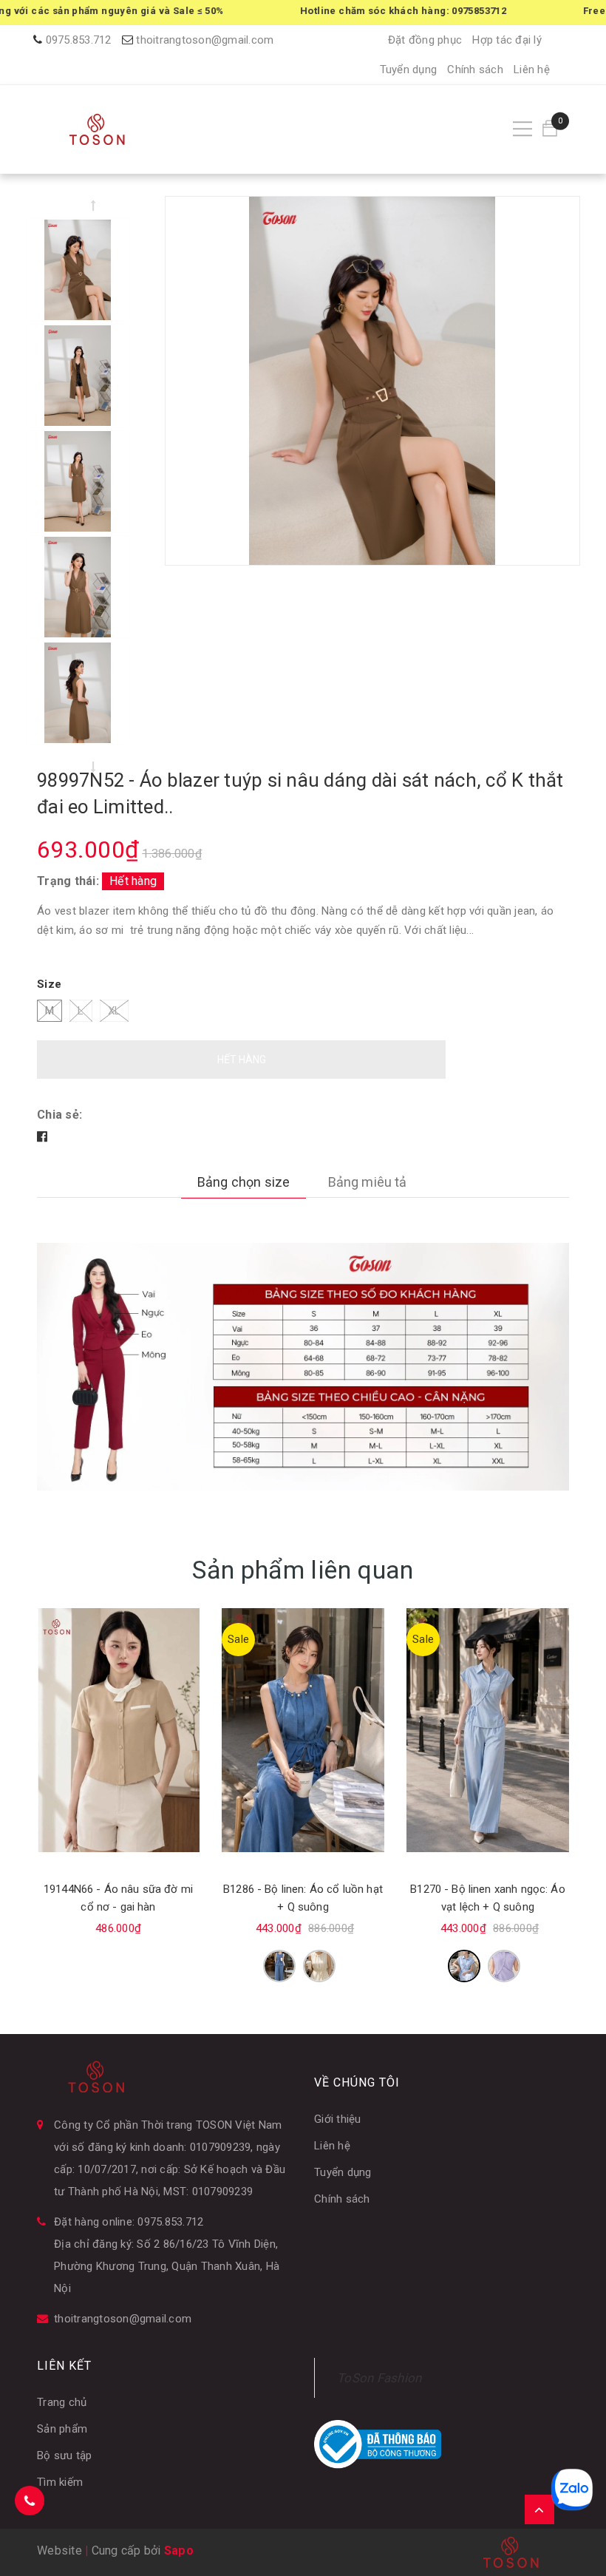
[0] (550, 129)
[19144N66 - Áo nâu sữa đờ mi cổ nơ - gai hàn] (118, 1730)
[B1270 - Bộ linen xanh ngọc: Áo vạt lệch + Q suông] (488, 1730)
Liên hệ (532, 70)
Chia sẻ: (59, 1115)
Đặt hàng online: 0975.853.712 (129, 2222)
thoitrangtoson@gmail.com (205, 40)
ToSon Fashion (379, 2378)
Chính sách (475, 70)
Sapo (179, 2550)
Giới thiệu (338, 2119)
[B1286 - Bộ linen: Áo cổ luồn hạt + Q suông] (303, 1730)
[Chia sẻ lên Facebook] (42, 1137)
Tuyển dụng (409, 70)
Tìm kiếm (60, 2482)
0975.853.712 (79, 40)
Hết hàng (242, 1060)
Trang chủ (62, 2402)
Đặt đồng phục (425, 40)
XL (115, 1011)
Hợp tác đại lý (507, 40)
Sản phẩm (62, 2429)
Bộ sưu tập (65, 2455)
